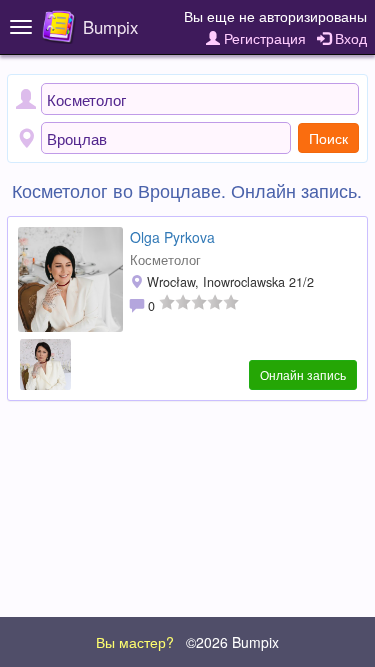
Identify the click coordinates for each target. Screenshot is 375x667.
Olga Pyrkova (172, 237)
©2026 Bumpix (232, 642)
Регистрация (263, 38)
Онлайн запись (303, 374)
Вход (349, 38)
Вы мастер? (135, 642)
